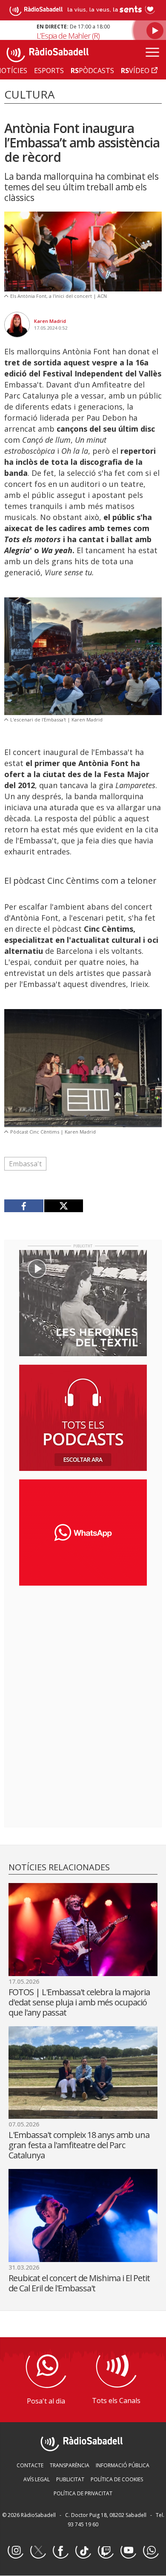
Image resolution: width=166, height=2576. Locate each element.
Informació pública (123, 2465)
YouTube (128, 2551)
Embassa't (25, 1164)
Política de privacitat (83, 2493)
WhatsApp (151, 2551)
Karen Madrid (50, 321)
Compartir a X (64, 1206)
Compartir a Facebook (24, 1206)
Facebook (60, 2551)
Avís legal (37, 2479)
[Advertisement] (83, 1647)
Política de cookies (117, 2479)
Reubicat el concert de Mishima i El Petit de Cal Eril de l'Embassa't (79, 2283)
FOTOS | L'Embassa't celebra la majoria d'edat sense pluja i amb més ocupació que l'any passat (79, 2002)
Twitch (106, 2551)
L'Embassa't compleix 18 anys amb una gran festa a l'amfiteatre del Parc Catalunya (79, 2145)
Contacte (30, 2465)
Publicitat (70, 2479)
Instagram (15, 2551)
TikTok (83, 2551)
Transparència (70, 2465)
